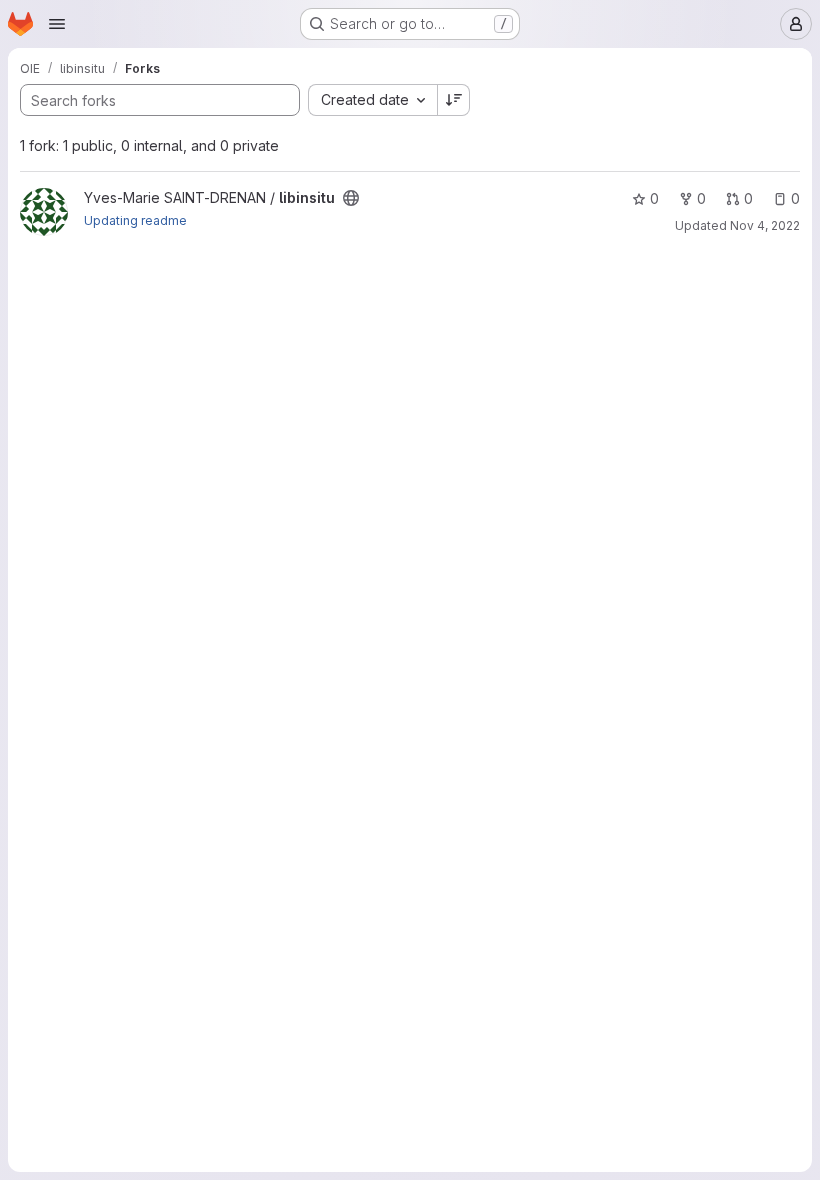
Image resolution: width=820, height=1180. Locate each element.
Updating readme (135, 220)
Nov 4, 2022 (765, 225)
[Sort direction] (454, 100)
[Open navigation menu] (57, 24)
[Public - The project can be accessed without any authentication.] (351, 198)
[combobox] (372, 100)
